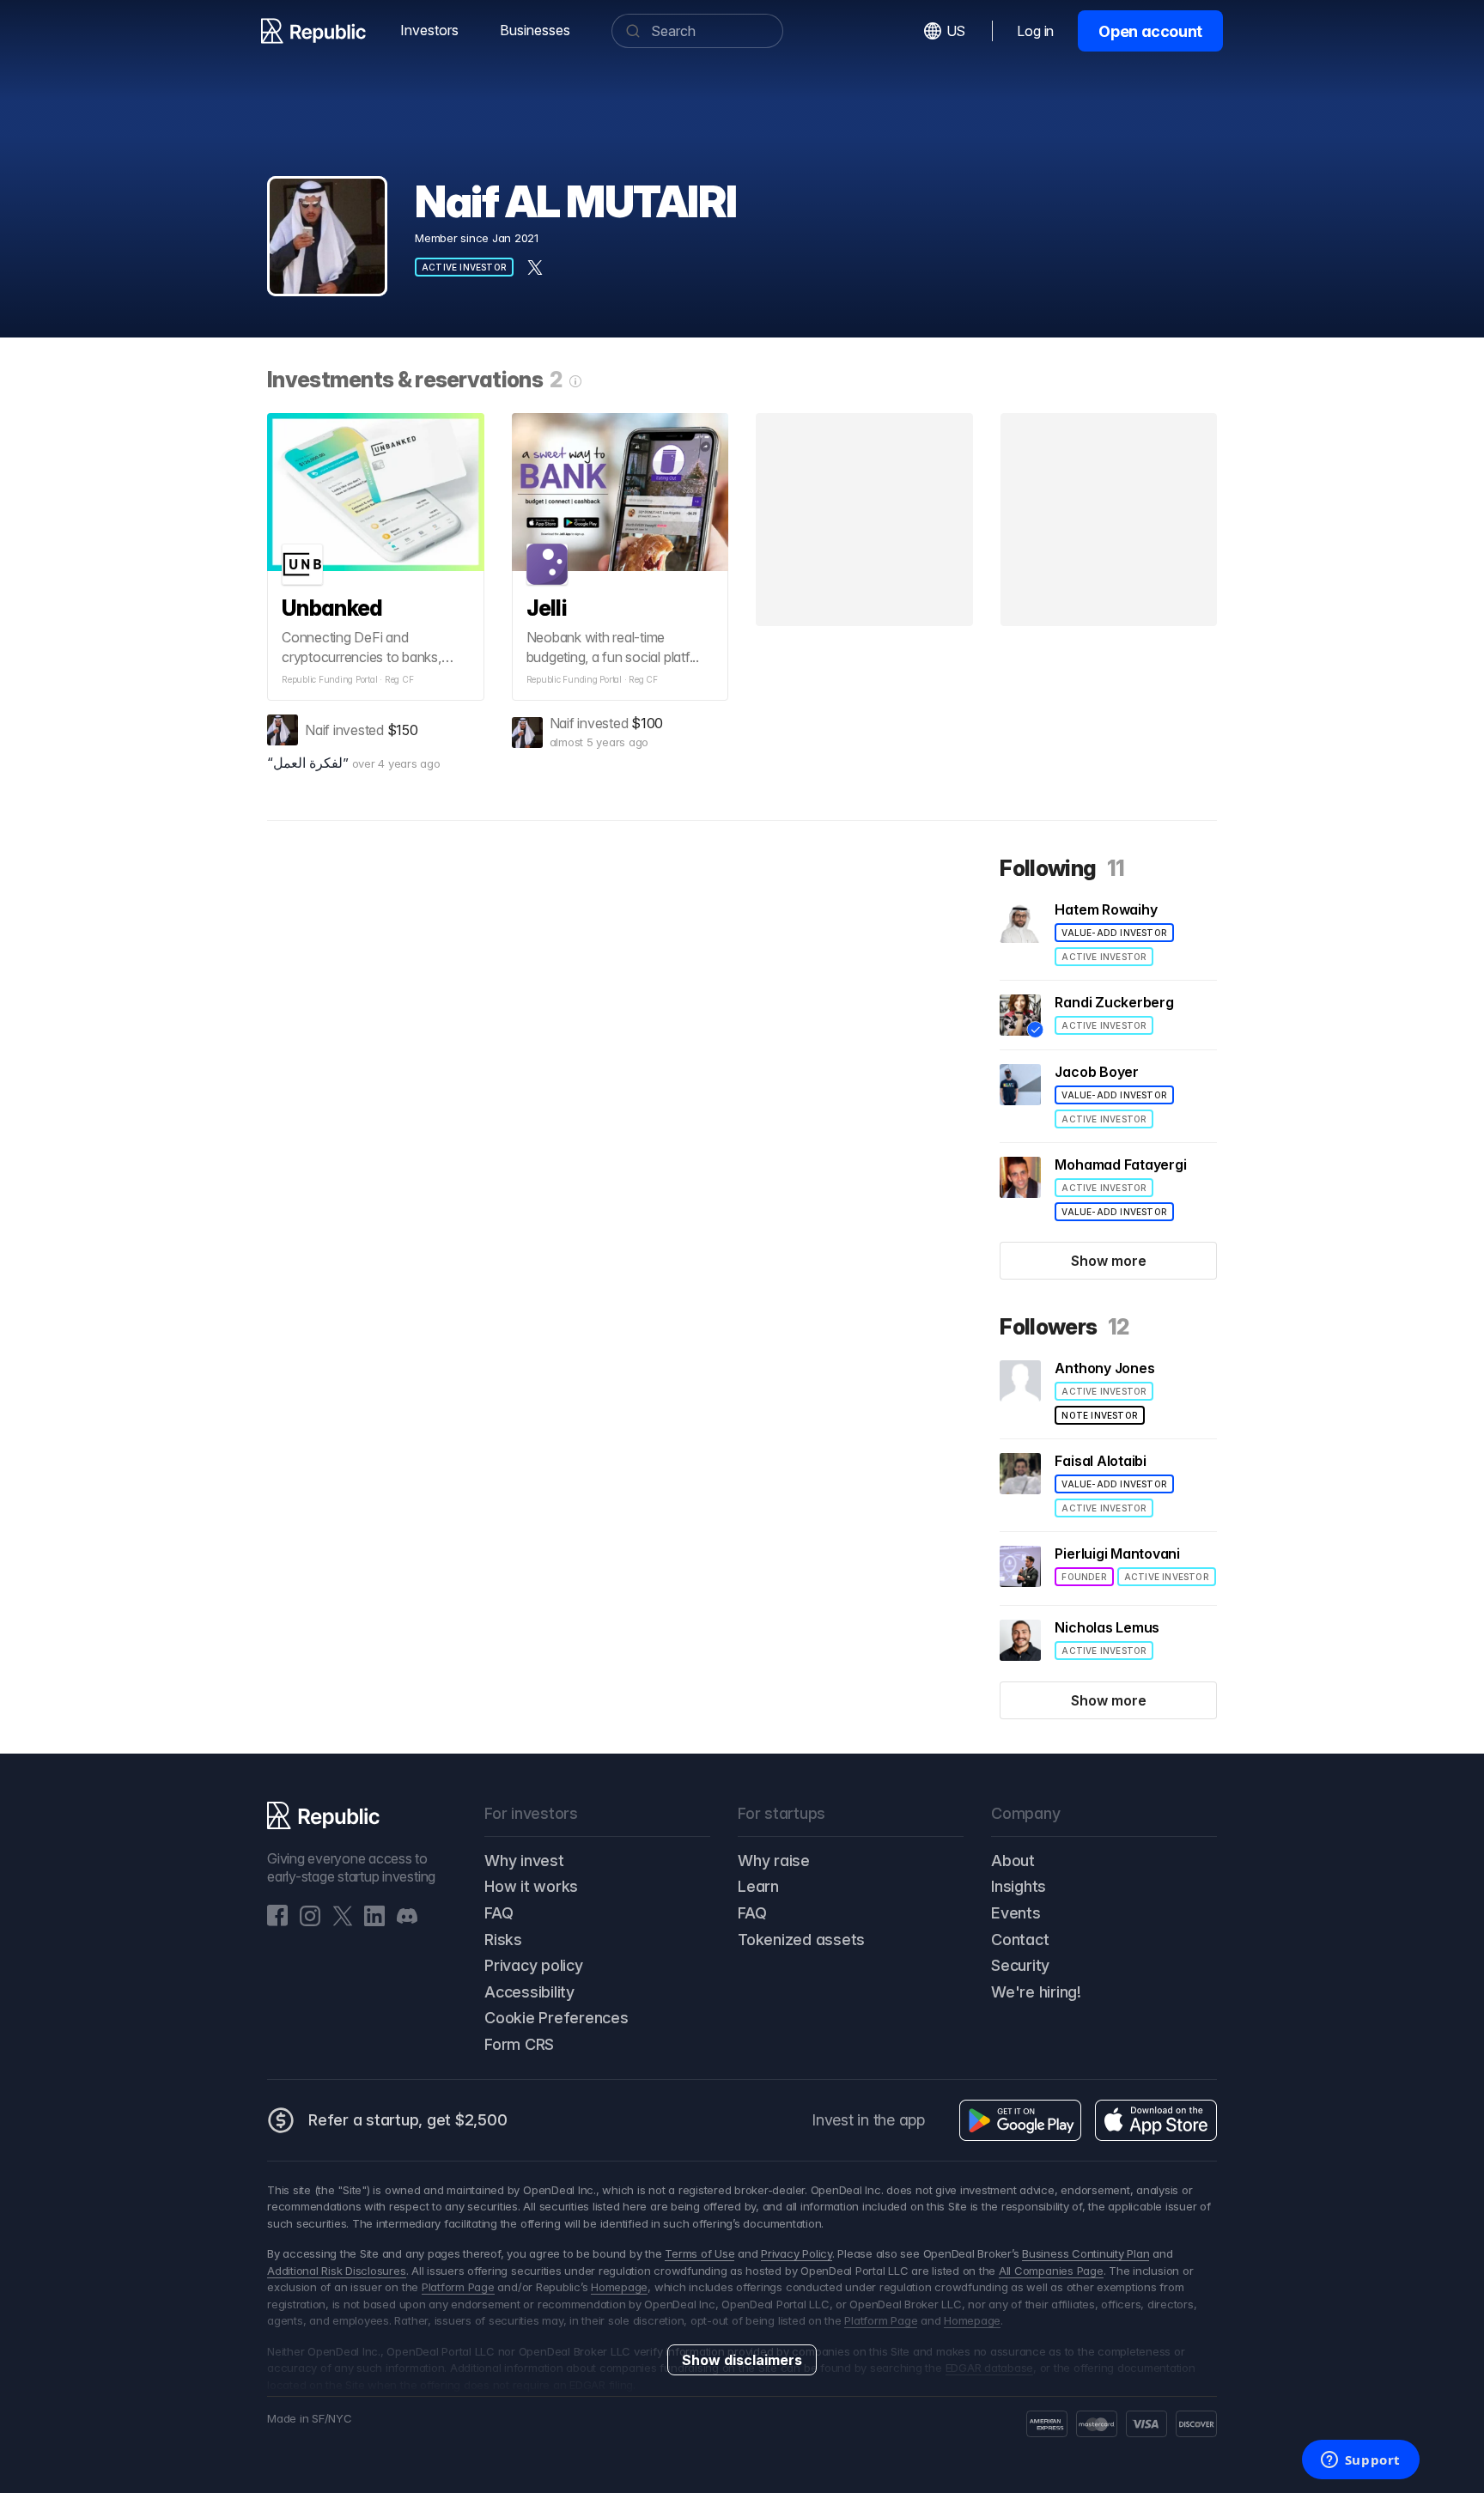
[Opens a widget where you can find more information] (1360, 2461)
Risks (503, 1940)
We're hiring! (1036, 1992)
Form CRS (519, 2044)
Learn (758, 1886)
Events (1016, 1913)
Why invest (524, 1861)
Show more (1109, 1261)
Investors (429, 30)
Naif (317, 730)
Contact (1020, 1940)
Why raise (774, 1861)
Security (1020, 1965)
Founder (1084, 1577)
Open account (1150, 31)
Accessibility (529, 1992)
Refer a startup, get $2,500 (408, 2120)
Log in (1035, 31)
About (1013, 1861)
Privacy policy (534, 1965)
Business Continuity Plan (1086, 2253)
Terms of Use (699, 2253)
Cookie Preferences (556, 2018)
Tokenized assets (801, 1940)
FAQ (499, 1913)
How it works (531, 1886)
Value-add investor (1114, 933)
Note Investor (1100, 1415)
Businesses (535, 30)
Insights (1019, 1886)
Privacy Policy (797, 2253)
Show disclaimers (742, 2360)
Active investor (464, 267)
